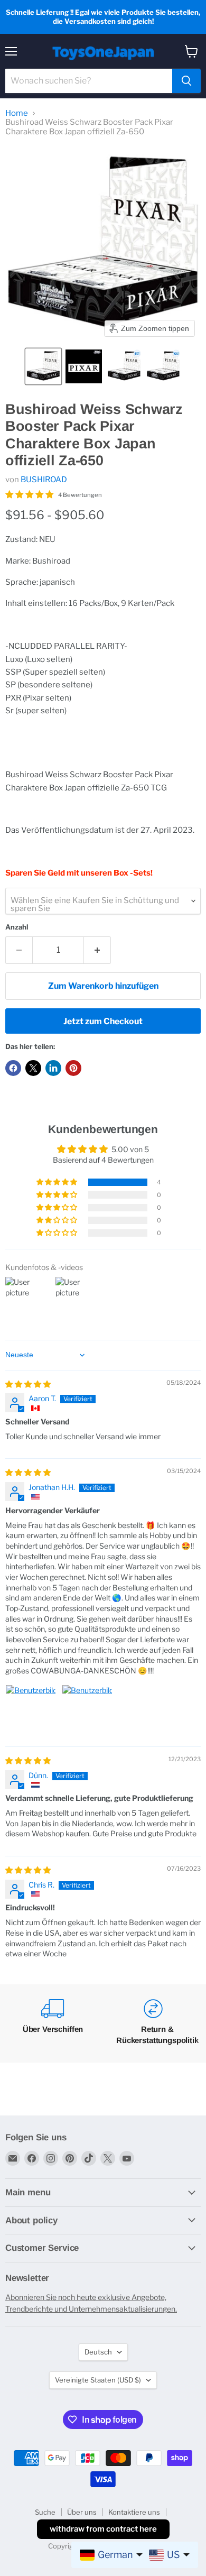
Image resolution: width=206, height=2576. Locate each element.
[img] (28, 1384)
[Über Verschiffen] (53, 2023)
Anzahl (17, 927)
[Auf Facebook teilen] (13, 1068)
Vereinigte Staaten (98, 2380)
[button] (43, 366)
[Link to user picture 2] (87, 1710)
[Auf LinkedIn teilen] (53, 1068)
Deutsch (98, 2352)
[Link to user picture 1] (31, 1710)
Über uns (82, 2512)
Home (17, 113)
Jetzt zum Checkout (103, 1021)
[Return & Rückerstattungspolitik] (153, 2023)
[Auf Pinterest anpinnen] (73, 1068)
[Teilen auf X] (33, 1068)
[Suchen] (186, 81)
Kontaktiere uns (134, 2512)
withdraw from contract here (103, 2529)
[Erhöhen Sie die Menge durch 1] (97, 950)
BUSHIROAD (44, 480)
